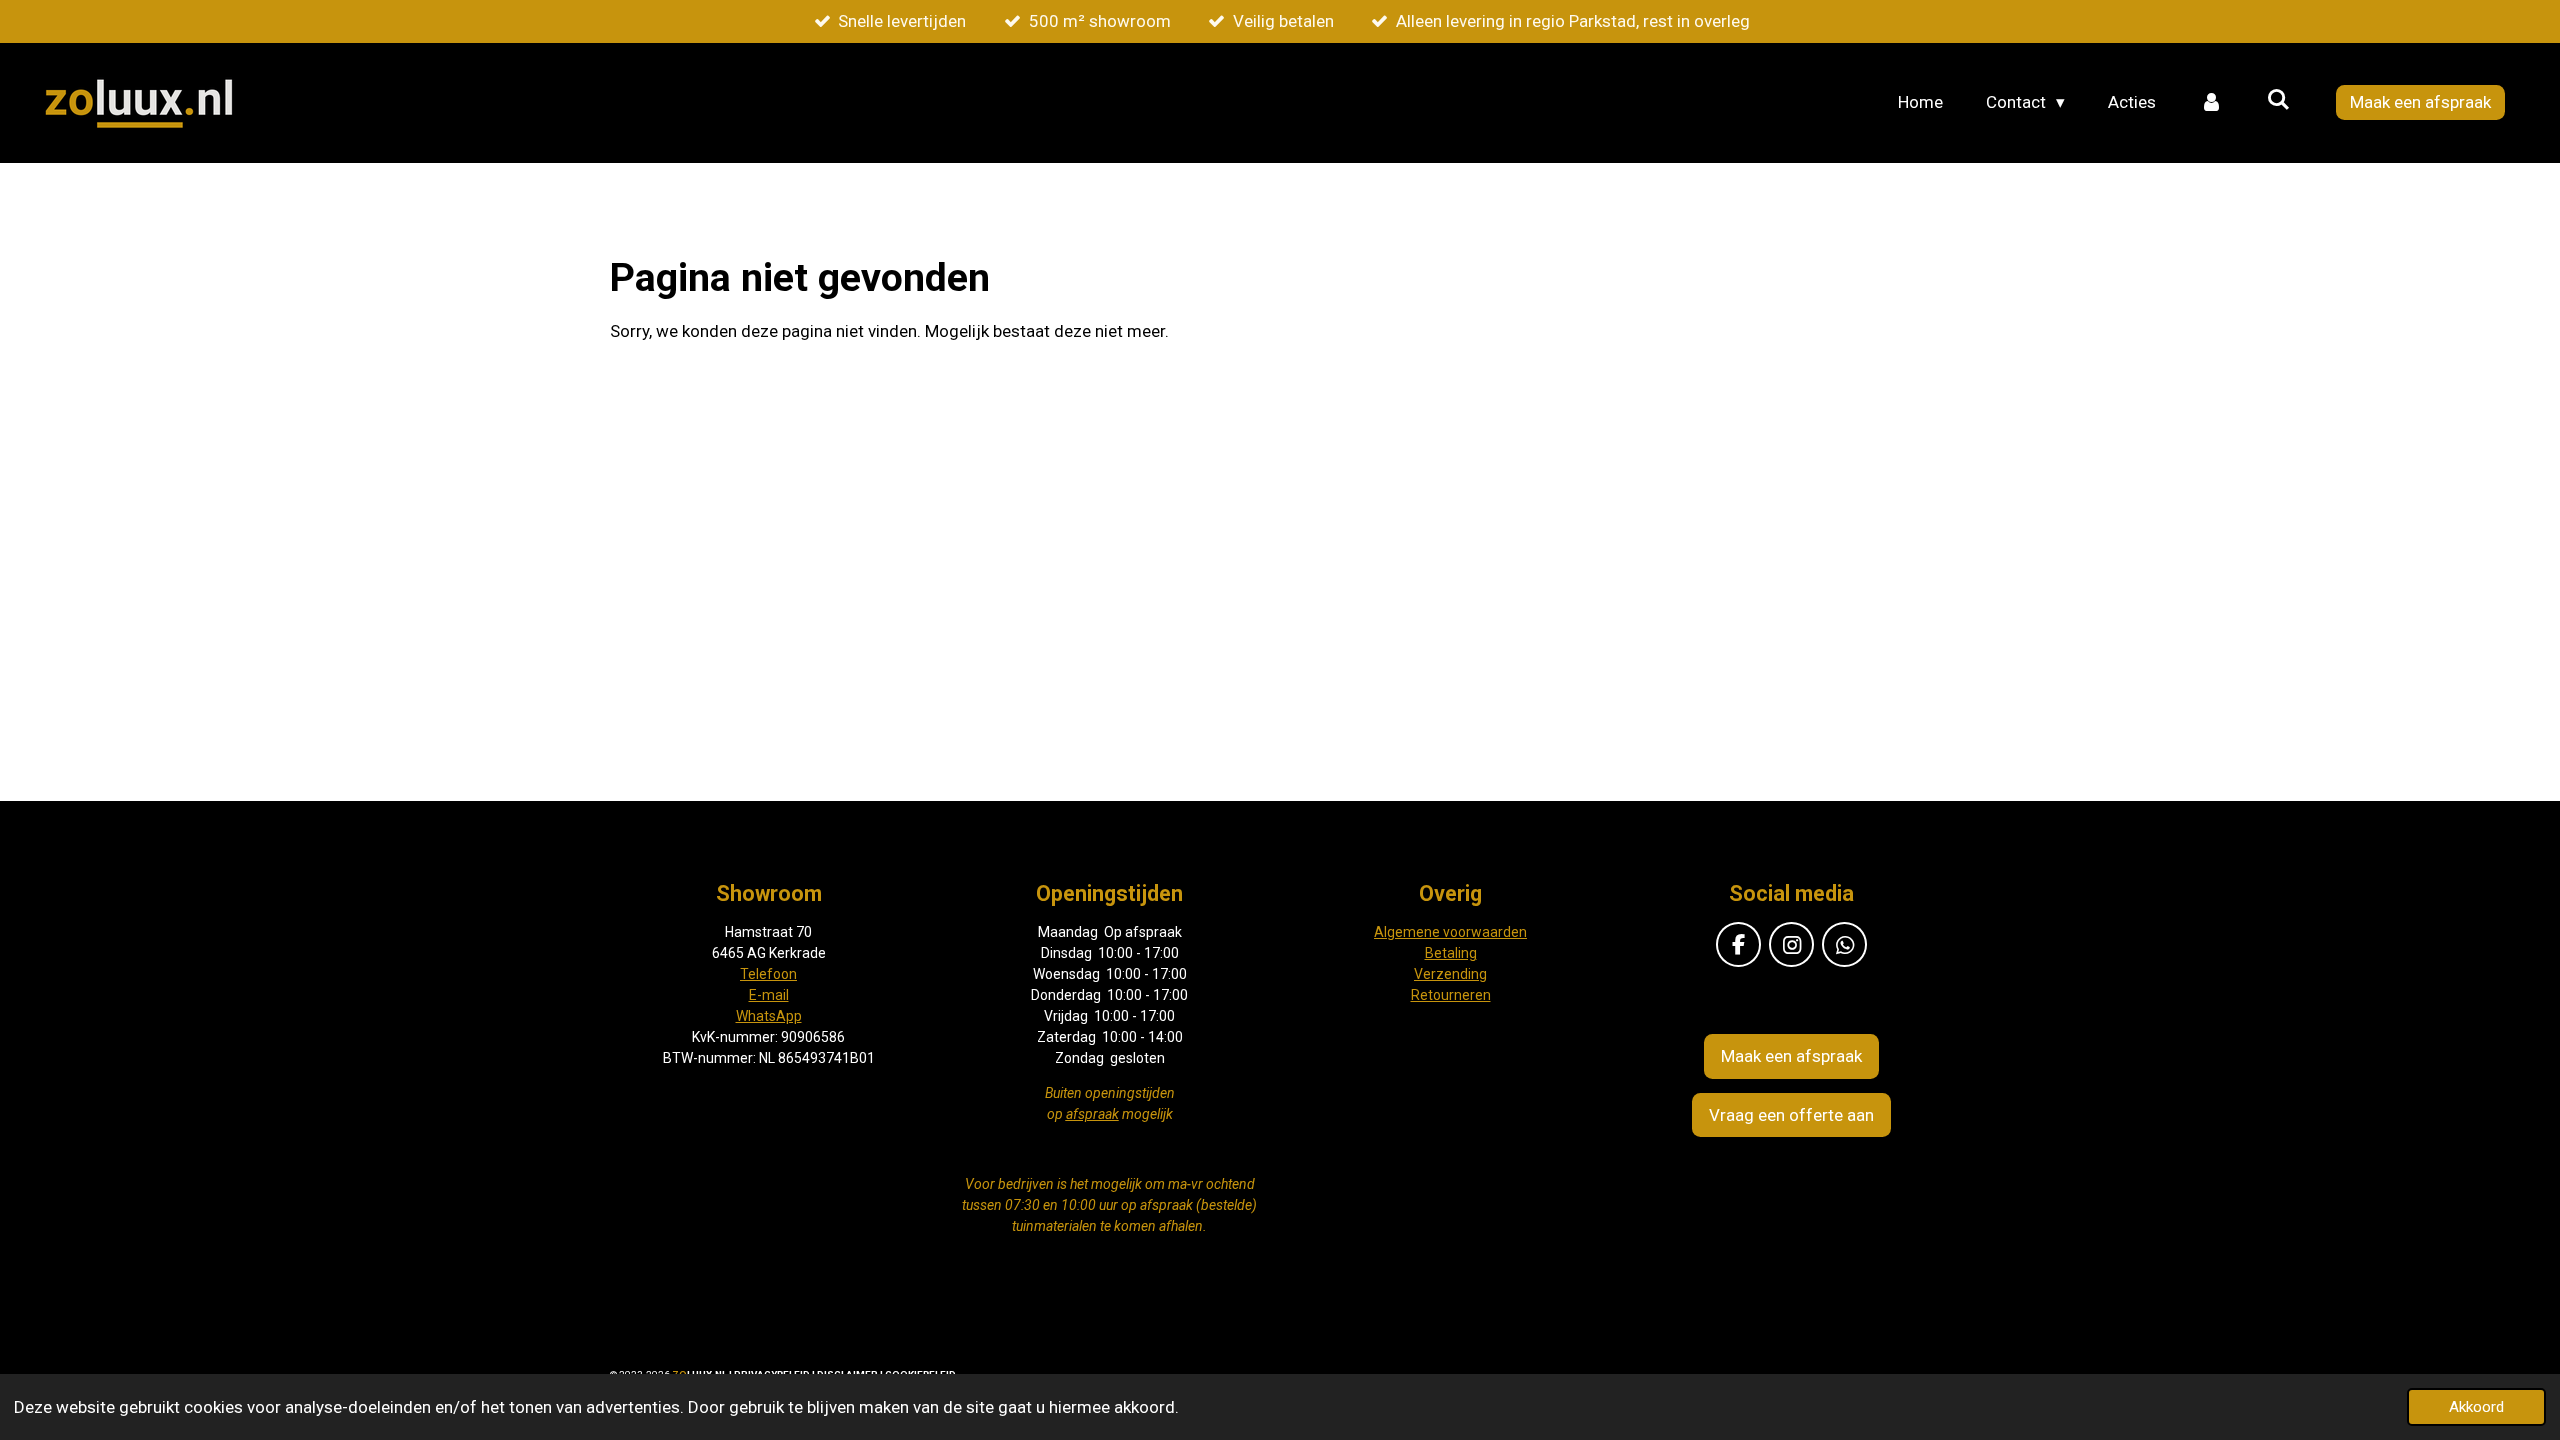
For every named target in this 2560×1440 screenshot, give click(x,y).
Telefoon (768, 974)
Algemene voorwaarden (1450, 932)
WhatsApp (769, 1016)
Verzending (1450, 974)
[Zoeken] (2278, 100)
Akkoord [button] (2476, 1407)
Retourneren (1451, 995)
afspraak (1092, 1114)
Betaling (1451, 953)
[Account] (2211, 103)
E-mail (769, 995)
